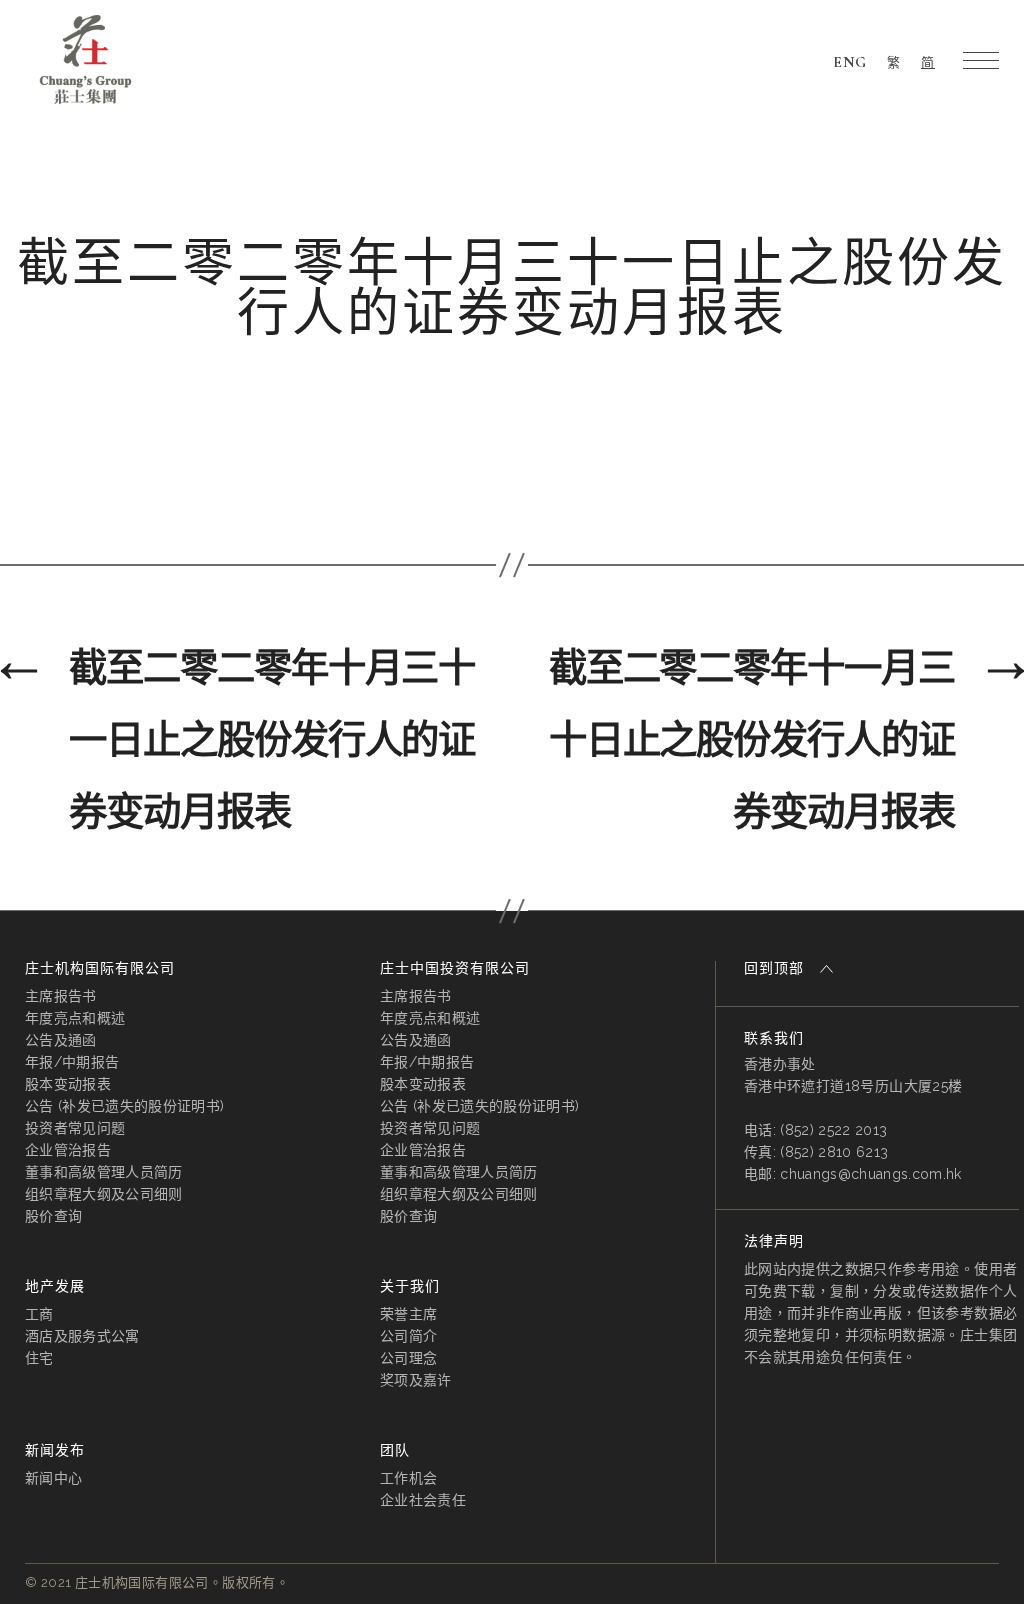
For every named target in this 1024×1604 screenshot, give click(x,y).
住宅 (39, 1358)
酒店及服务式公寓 (82, 1336)
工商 (39, 1314)
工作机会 (408, 1478)
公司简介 (408, 1336)
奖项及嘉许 (416, 1380)
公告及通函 (61, 1040)
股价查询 (53, 1216)
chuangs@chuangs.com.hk (870, 1174)
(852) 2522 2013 (833, 1130)
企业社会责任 (423, 1500)
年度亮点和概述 (75, 1018)
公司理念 (408, 1358)
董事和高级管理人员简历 (104, 1172)
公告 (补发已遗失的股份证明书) (124, 1106)
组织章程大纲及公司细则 (104, 1194)
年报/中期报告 (72, 1062)
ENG (850, 62)
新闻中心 (53, 1478)
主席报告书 (61, 996)
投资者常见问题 (75, 1128)
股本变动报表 (68, 1084)
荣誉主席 (408, 1314)
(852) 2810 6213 (834, 1152)
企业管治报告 (68, 1150)
